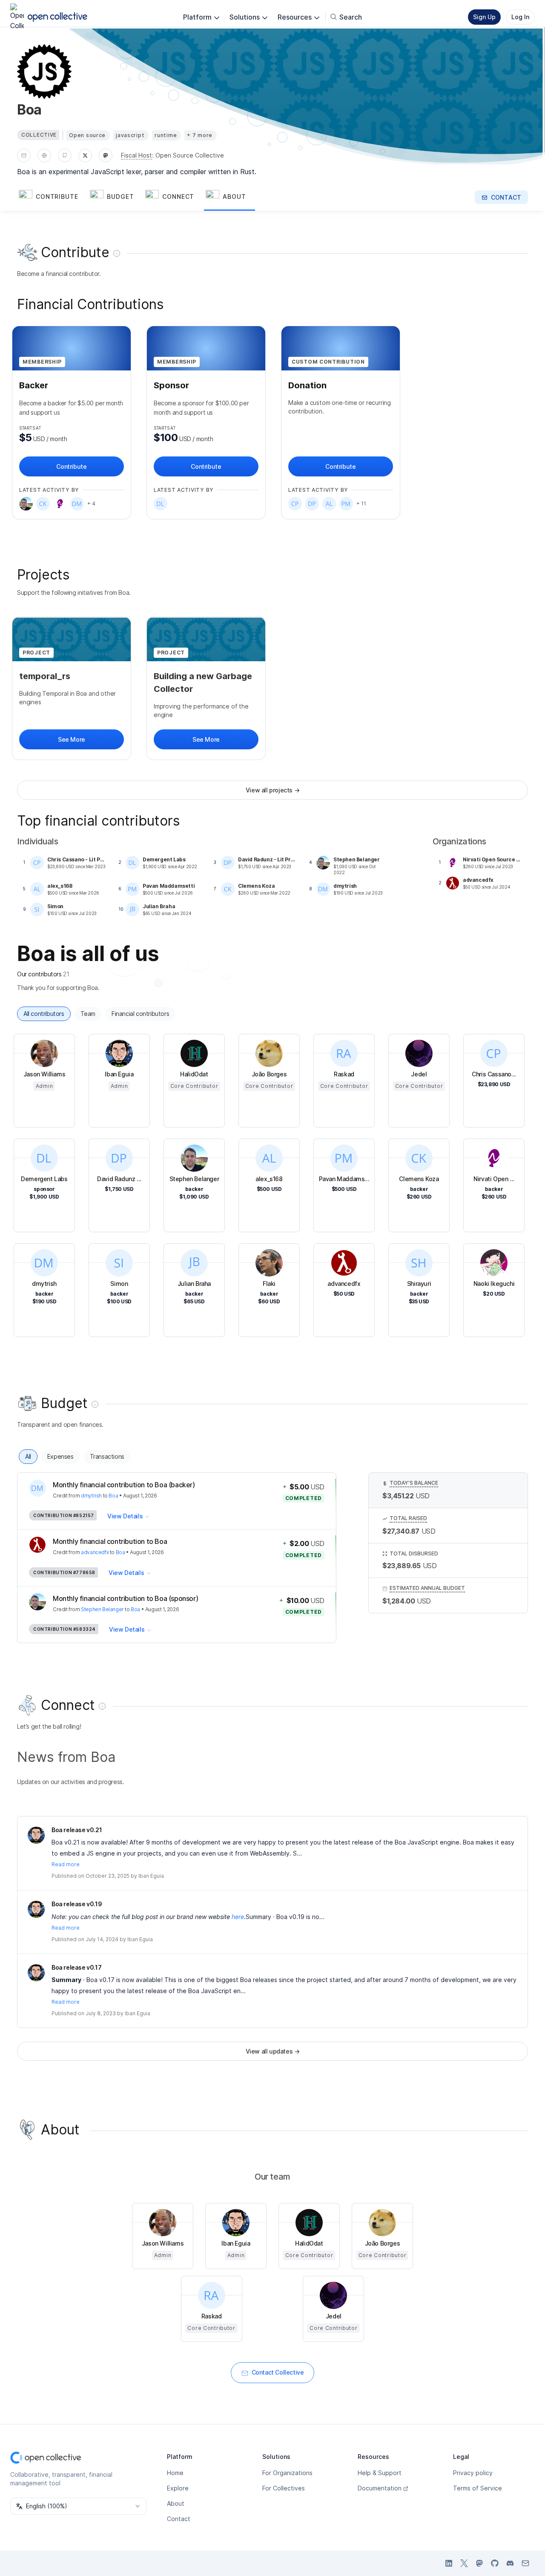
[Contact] (24, 155)
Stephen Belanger (102, 1609)
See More (72, 739)
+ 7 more (200, 135)
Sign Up (484, 17)
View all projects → (272, 790)
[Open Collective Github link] (495, 2563)
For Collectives (284, 2488)
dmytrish (91, 1496)
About (176, 2503)
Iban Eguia (151, 1876)
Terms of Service (478, 2488)
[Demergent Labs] (161, 504)
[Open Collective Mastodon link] (479, 2563)
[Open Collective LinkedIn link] (449, 2563)
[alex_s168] (329, 504)
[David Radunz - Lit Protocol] (312, 504)
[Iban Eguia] (36, 1835)
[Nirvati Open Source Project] (60, 504)
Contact (179, 2519)
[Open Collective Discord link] (510, 2563)
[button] (53, 197)
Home (175, 2473)
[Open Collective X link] (464, 2563)
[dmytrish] (77, 504)
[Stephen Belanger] (26, 504)
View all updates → (273, 2051)
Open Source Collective (190, 155)
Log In (520, 17)
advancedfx (95, 1552)
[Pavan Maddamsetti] (346, 504)
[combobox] (78, 2506)
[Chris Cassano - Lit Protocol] (295, 504)
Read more (66, 1864)
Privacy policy (473, 2473)
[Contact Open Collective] (525, 2563)
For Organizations (287, 2473)
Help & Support (380, 2473)
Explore (178, 2488)
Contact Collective (278, 2372)
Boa (113, 1496)
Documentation (380, 2488)
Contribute (71, 466)
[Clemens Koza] (43, 504)
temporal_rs (45, 676)
